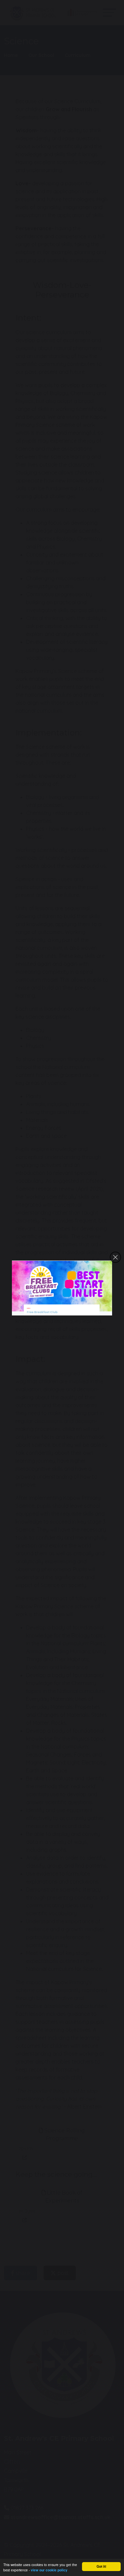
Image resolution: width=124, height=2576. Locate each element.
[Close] (115, 1257)
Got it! (101, 2566)
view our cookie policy (49, 2570)
